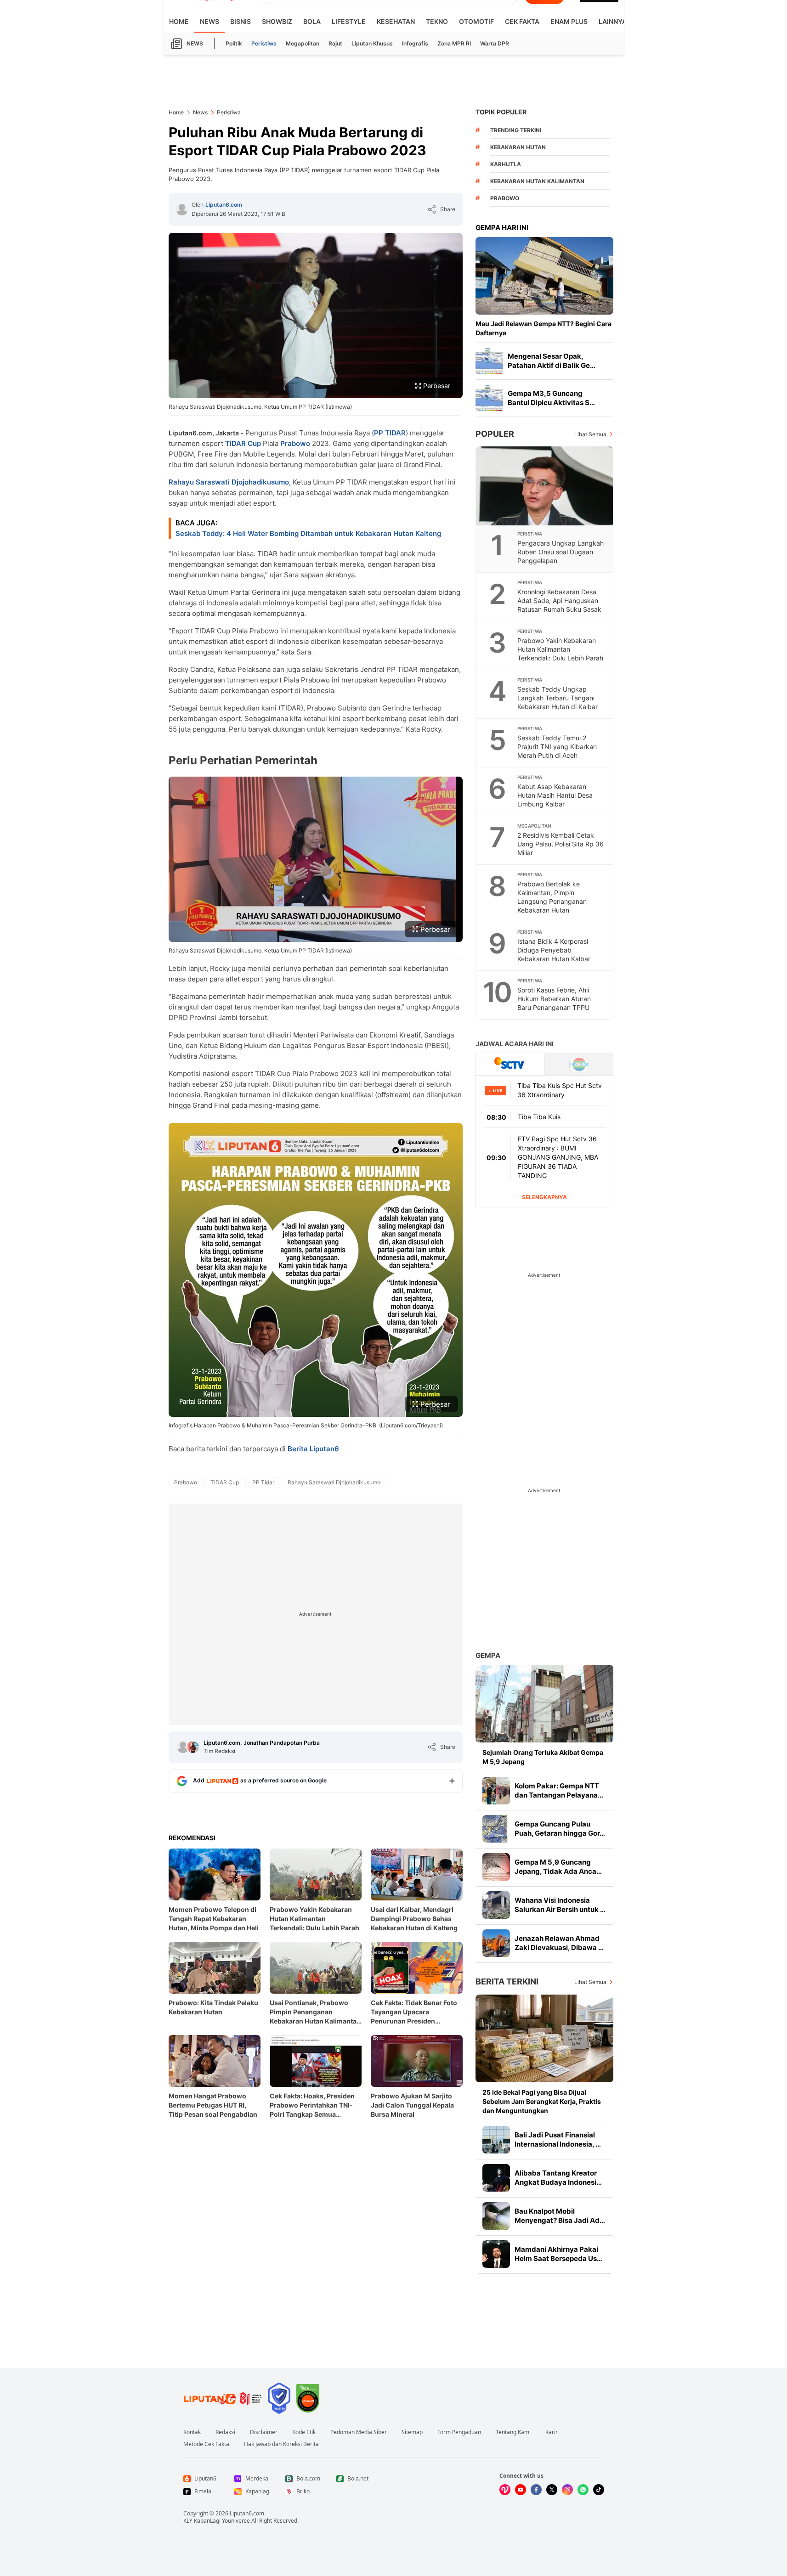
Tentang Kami (513, 2432)
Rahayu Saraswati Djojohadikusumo (229, 482)
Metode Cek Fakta (206, 2444)
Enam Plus (569, 21)
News (209, 21)
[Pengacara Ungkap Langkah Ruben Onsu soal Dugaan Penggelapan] (545, 486)
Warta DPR (495, 43)
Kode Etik (304, 2432)
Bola (312, 21)
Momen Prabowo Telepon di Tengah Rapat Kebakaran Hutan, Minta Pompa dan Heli (214, 1919)
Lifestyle (349, 21)
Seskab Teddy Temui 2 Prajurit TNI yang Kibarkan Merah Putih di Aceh (557, 747)
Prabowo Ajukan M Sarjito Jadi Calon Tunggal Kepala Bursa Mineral (412, 2105)
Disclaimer (264, 2432)
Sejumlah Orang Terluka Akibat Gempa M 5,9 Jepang (543, 1757)
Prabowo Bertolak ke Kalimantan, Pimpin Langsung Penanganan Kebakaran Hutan (552, 897)
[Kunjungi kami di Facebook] (536, 2490)
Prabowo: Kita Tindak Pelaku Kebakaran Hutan (213, 2007)
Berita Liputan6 (313, 1449)
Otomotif (476, 21)
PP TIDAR (390, 433)
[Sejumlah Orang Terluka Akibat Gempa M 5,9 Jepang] (544, 1704)
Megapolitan (303, 43)
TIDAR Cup (243, 443)
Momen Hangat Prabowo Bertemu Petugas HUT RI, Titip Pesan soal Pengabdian (213, 2105)
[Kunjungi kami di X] (552, 2490)
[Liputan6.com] (182, 209)
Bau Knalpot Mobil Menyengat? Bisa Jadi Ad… (560, 2216)
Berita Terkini (507, 1981)
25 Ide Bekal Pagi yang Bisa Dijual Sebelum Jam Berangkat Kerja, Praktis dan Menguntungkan (542, 2101)
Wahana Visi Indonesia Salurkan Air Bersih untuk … (560, 1905)
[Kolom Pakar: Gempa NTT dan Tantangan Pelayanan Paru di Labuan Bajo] (496, 1791)
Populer (495, 434)
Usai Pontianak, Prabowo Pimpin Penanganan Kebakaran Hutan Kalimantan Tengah (315, 2012)
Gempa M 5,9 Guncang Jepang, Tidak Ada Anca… (558, 1867)
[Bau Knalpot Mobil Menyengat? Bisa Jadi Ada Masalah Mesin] (496, 2216)
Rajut (335, 43)
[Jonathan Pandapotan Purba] (193, 1747)
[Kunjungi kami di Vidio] (505, 2490)
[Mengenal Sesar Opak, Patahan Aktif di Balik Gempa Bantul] (489, 361)
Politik (234, 43)
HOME (179, 21)
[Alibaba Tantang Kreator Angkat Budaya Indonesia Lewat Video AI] (496, 2178)
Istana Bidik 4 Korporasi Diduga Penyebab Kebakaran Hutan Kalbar (554, 950)
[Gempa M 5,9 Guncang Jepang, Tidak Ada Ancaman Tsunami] (496, 1867)
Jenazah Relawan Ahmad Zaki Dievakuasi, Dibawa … (559, 1943)
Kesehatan (396, 21)
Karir (552, 2432)
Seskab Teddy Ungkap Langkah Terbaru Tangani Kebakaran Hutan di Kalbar (558, 698)
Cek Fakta (522, 21)
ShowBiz (277, 21)
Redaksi (225, 2432)
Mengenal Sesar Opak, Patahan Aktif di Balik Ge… (552, 361)
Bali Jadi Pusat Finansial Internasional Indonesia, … (558, 2139)
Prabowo (295, 443)
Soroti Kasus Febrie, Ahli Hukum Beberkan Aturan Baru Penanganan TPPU (554, 999)
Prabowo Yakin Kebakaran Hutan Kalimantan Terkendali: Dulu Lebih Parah (314, 1919)
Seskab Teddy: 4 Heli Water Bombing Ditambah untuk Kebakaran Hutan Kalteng (308, 533)
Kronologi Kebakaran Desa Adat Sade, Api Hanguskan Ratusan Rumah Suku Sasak (559, 600)
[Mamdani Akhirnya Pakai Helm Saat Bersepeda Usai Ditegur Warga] (496, 2254)
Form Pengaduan (459, 2432)
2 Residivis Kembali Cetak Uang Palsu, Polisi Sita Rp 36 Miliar (561, 844)
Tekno (437, 21)
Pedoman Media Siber (359, 2432)
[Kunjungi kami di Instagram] (567, 2490)
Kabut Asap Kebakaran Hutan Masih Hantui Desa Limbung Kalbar (555, 795)
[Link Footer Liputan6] (223, 2398)
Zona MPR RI (454, 43)
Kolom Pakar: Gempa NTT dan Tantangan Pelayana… (559, 1790)
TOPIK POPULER (501, 112)
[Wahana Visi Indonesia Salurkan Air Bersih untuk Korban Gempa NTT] (496, 1905)
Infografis (415, 43)
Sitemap (412, 2432)
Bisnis (241, 21)
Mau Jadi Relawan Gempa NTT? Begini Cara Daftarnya (544, 328)
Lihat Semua (590, 434)
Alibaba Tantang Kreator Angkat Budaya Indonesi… (558, 2178)
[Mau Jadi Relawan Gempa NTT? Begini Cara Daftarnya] (544, 276)
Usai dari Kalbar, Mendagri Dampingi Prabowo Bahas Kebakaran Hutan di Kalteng (414, 1919)
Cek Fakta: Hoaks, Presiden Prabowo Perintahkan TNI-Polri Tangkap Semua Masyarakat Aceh (312, 2105)
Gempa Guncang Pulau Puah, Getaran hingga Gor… (560, 1829)
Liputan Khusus (372, 43)
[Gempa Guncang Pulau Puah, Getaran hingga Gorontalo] (496, 1829)
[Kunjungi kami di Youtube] (521, 2490)
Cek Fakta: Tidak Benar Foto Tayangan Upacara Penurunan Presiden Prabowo (414, 2012)
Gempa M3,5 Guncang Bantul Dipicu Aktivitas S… (551, 398)
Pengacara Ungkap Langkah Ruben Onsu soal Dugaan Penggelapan (561, 552)
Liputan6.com (224, 205)
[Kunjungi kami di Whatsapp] (583, 2490)
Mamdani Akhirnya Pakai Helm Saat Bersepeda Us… (558, 2254)
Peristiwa (264, 43)
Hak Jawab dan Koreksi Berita (281, 2444)
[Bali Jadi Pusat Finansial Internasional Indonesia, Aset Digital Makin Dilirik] (496, 2140)
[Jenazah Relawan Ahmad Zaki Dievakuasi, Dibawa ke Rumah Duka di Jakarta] (496, 1943)
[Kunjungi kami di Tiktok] (599, 2490)
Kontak (192, 2432)
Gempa (488, 1655)
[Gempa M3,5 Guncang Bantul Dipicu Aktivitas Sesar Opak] (489, 398)
